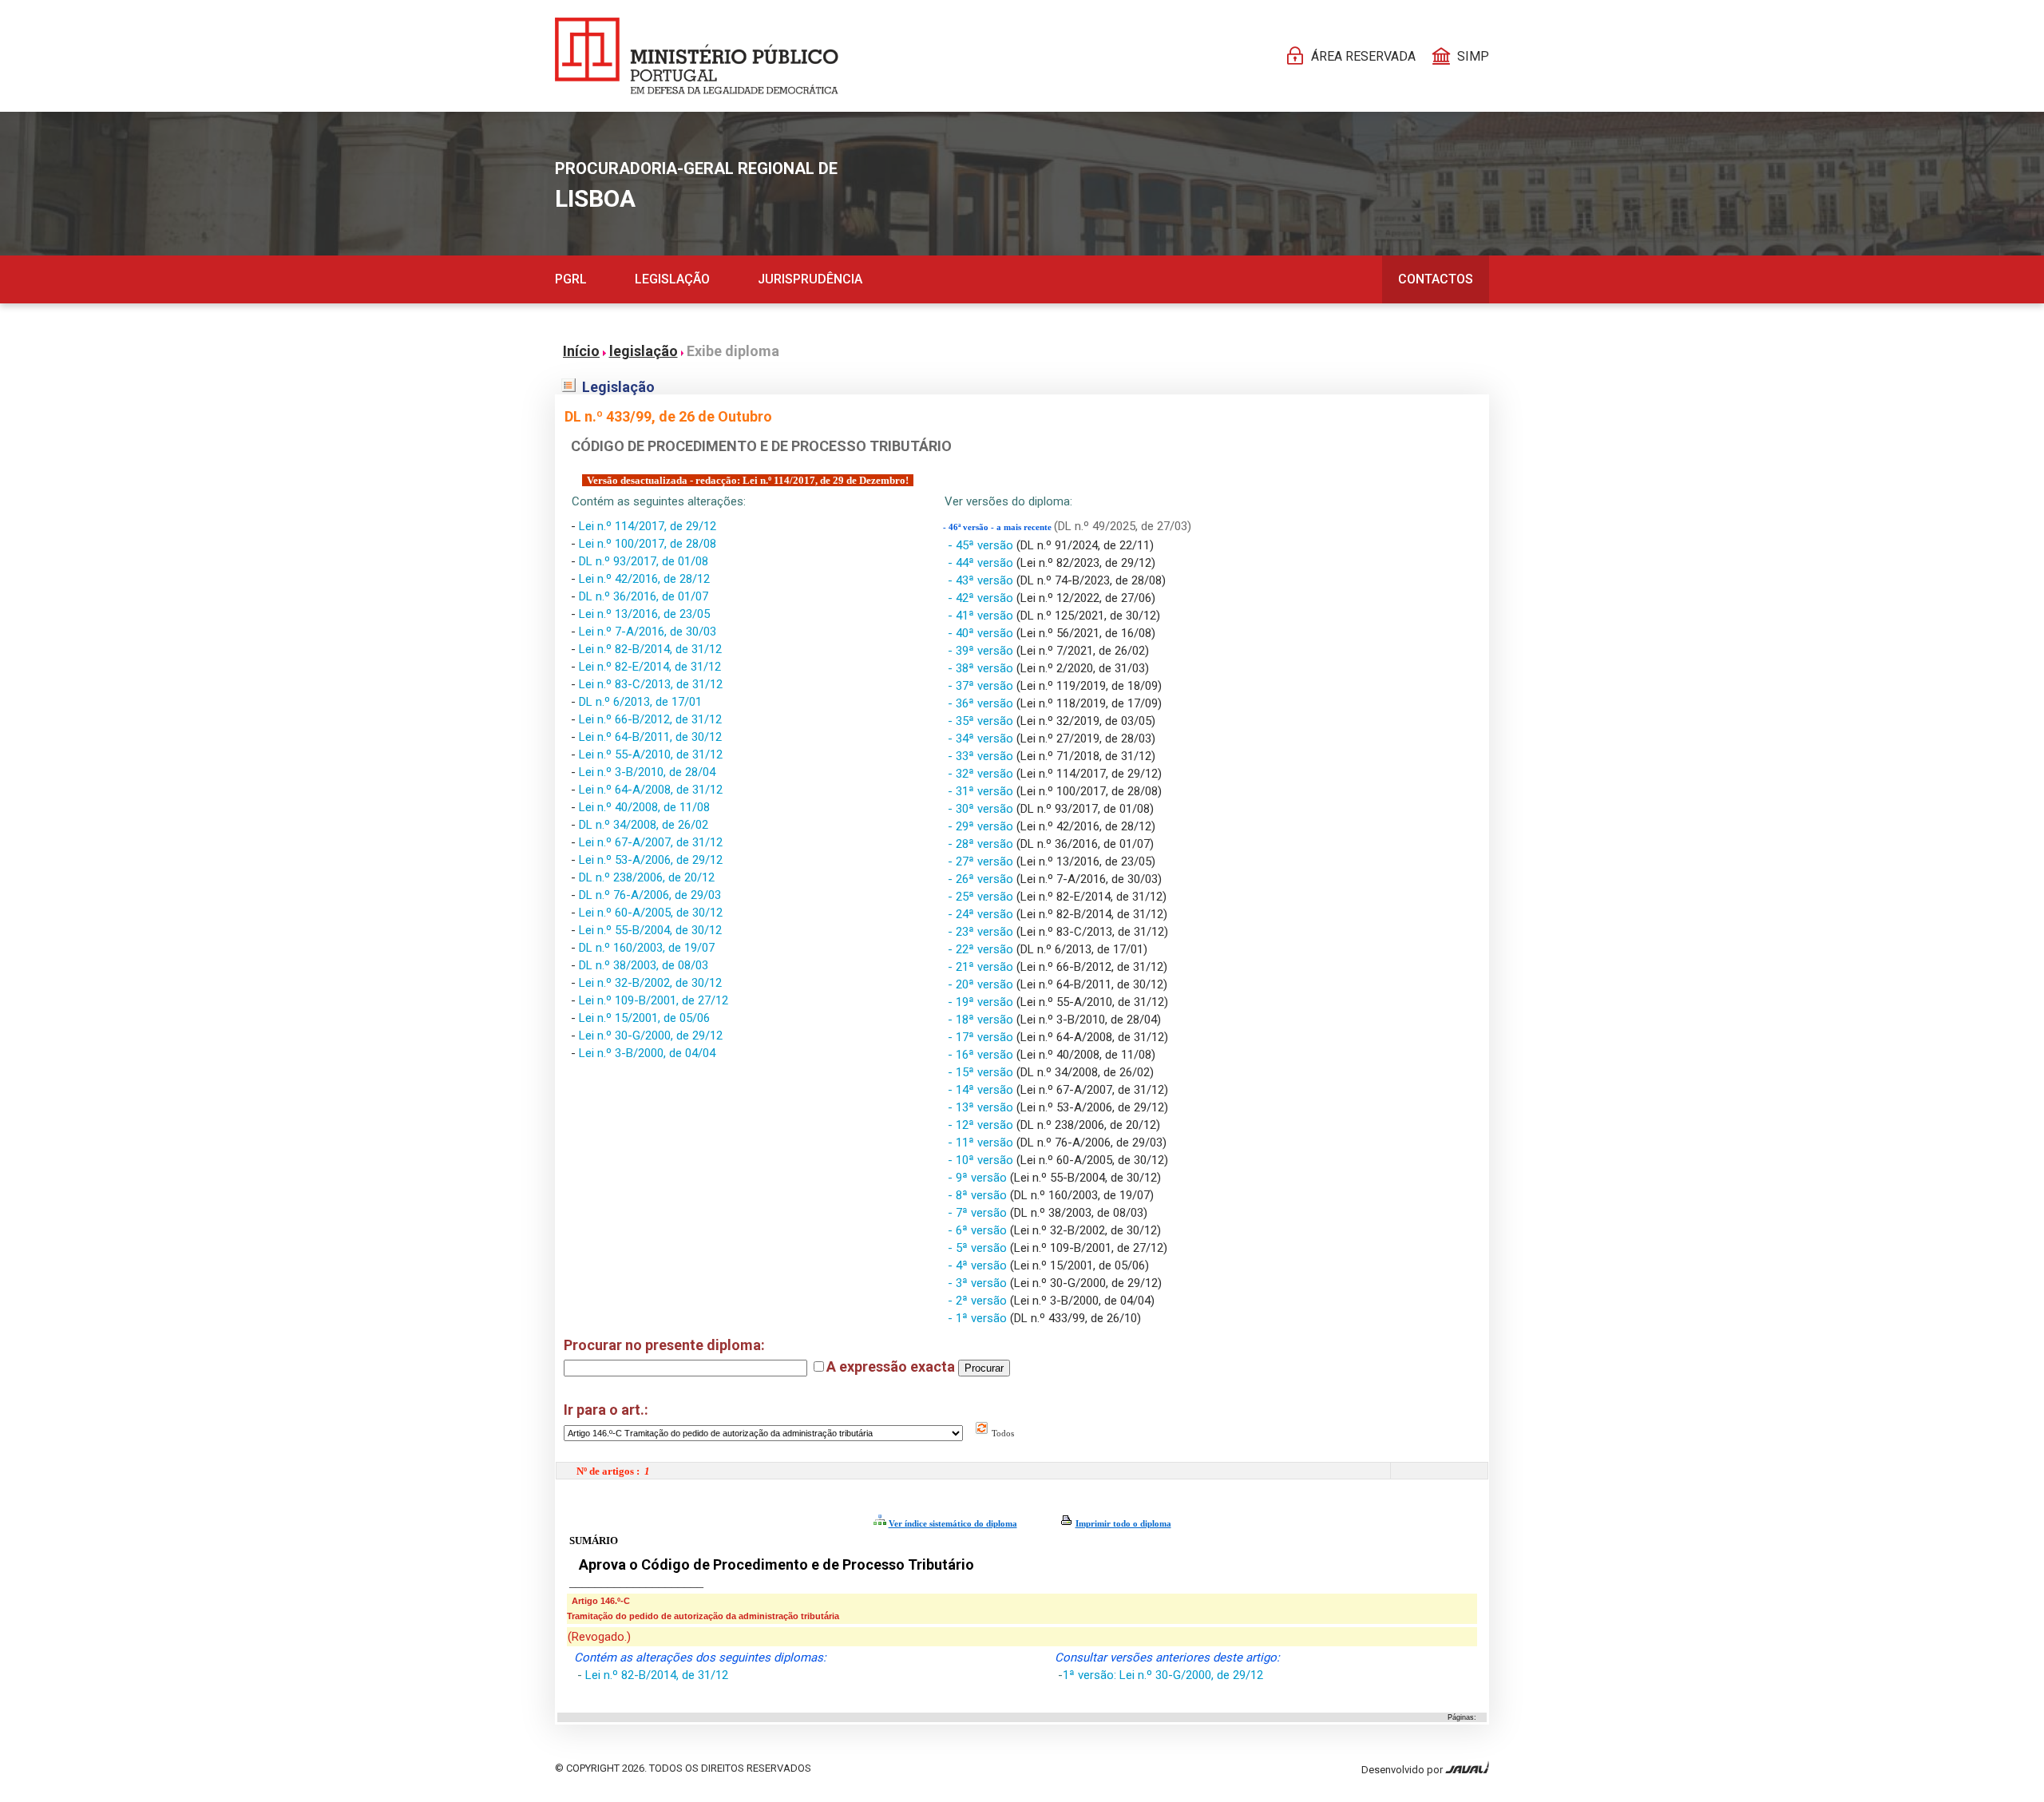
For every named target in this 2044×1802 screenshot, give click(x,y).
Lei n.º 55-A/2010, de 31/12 (651, 754)
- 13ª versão (982, 1107)
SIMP (1473, 56)
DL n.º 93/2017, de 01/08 (644, 561)
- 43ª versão (982, 580)
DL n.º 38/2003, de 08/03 (644, 965)
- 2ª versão (979, 1301)
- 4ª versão (979, 1265)
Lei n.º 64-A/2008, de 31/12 (651, 790)
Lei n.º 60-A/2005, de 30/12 (651, 913)
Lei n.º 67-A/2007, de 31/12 (651, 842)
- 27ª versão (982, 861)
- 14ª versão (982, 1090)
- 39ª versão (982, 651)
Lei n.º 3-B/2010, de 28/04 (647, 772)
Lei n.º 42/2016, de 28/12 (644, 579)
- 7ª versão (979, 1213)
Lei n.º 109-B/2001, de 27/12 (654, 1000)
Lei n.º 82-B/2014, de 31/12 (650, 649)
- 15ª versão (982, 1072)
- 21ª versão (982, 967)
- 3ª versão (979, 1283)
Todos (1002, 1433)
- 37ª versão (982, 686)
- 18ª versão (982, 1020)
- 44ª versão (982, 563)
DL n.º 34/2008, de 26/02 (644, 825)
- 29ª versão (982, 826)
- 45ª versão (982, 545)
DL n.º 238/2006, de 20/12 (647, 877)
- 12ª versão (982, 1125)
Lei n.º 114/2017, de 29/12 (648, 526)
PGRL (571, 279)
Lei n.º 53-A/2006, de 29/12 (651, 860)
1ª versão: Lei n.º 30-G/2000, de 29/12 (1163, 1675)
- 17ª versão (982, 1037)
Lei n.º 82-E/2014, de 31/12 (650, 667)
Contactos (1436, 279)
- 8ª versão (979, 1195)
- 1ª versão (979, 1318)
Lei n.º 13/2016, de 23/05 (644, 614)
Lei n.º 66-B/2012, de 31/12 (650, 719)
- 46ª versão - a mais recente (998, 527)
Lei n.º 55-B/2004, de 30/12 (650, 930)
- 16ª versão (982, 1055)
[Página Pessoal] (697, 56)
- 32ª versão (982, 774)
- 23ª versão (982, 932)
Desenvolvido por (1403, 1770)
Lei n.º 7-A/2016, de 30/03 (648, 632)
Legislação (672, 279)
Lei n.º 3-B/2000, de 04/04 (647, 1053)
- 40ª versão (982, 633)
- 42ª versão (982, 598)
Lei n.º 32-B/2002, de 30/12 (650, 983)
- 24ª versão (982, 914)
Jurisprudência (810, 279)
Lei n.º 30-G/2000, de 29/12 (651, 1036)
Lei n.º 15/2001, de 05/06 (644, 1018)
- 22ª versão (982, 949)
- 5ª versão (979, 1248)
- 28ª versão (982, 844)
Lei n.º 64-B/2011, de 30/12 (650, 737)
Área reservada (1363, 56)
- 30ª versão (982, 809)
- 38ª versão (982, 668)
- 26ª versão (982, 879)
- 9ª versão (979, 1178)
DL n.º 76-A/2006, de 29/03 (650, 895)
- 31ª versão (982, 791)
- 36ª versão (982, 703)
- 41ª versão (982, 616)
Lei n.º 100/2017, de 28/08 (648, 544)
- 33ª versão (982, 756)
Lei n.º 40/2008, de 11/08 (644, 807)
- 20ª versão (982, 984)
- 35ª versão (982, 721)
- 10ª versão (982, 1160)
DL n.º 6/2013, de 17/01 (640, 702)
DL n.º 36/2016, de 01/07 (644, 596)
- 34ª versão (982, 739)
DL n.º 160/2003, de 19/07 (647, 948)
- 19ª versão (982, 1002)
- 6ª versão (979, 1230)
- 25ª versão (982, 897)
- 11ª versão (982, 1143)
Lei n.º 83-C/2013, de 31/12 (651, 684)
